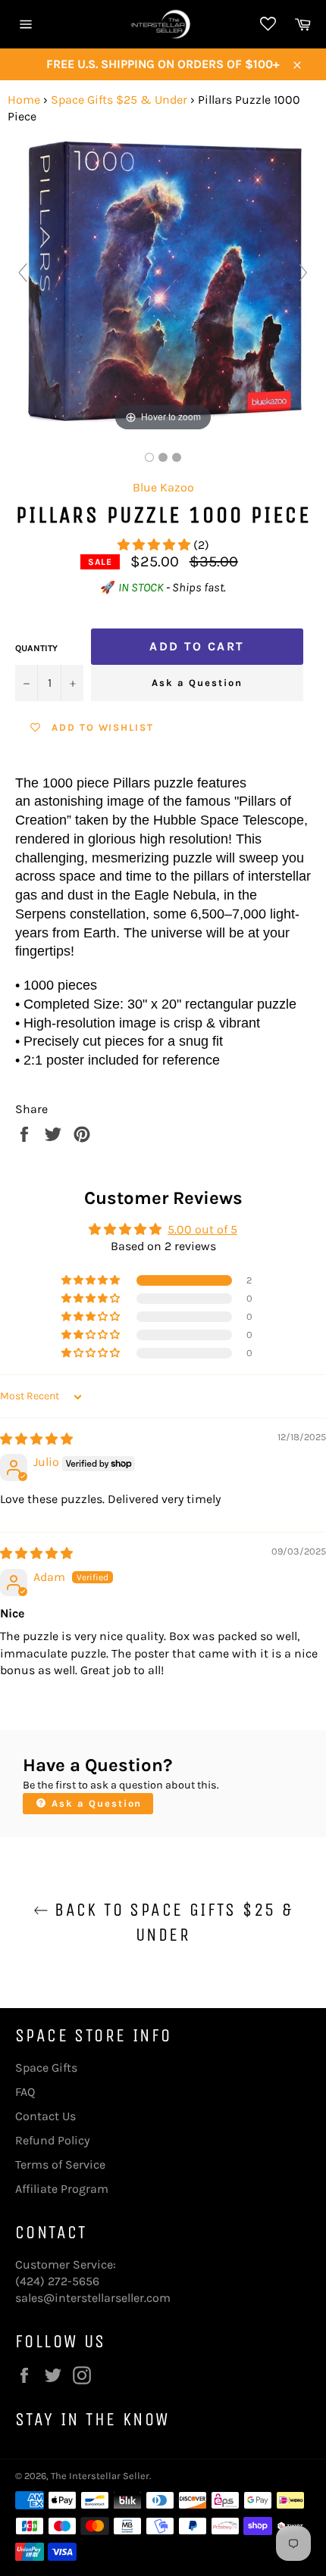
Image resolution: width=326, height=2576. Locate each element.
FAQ (25, 2092)
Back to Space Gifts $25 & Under (171, 1922)
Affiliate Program (62, 2189)
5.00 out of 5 (202, 1229)
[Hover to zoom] (163, 279)
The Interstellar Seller (100, 2476)
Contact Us (45, 2116)
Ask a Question (197, 683)
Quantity (36, 648)
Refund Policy (52, 2140)
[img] (36, 1439)
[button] (155, 545)
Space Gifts (46, 2068)
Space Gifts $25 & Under (119, 100)
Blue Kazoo (163, 487)
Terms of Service (60, 2164)
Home (24, 100)
